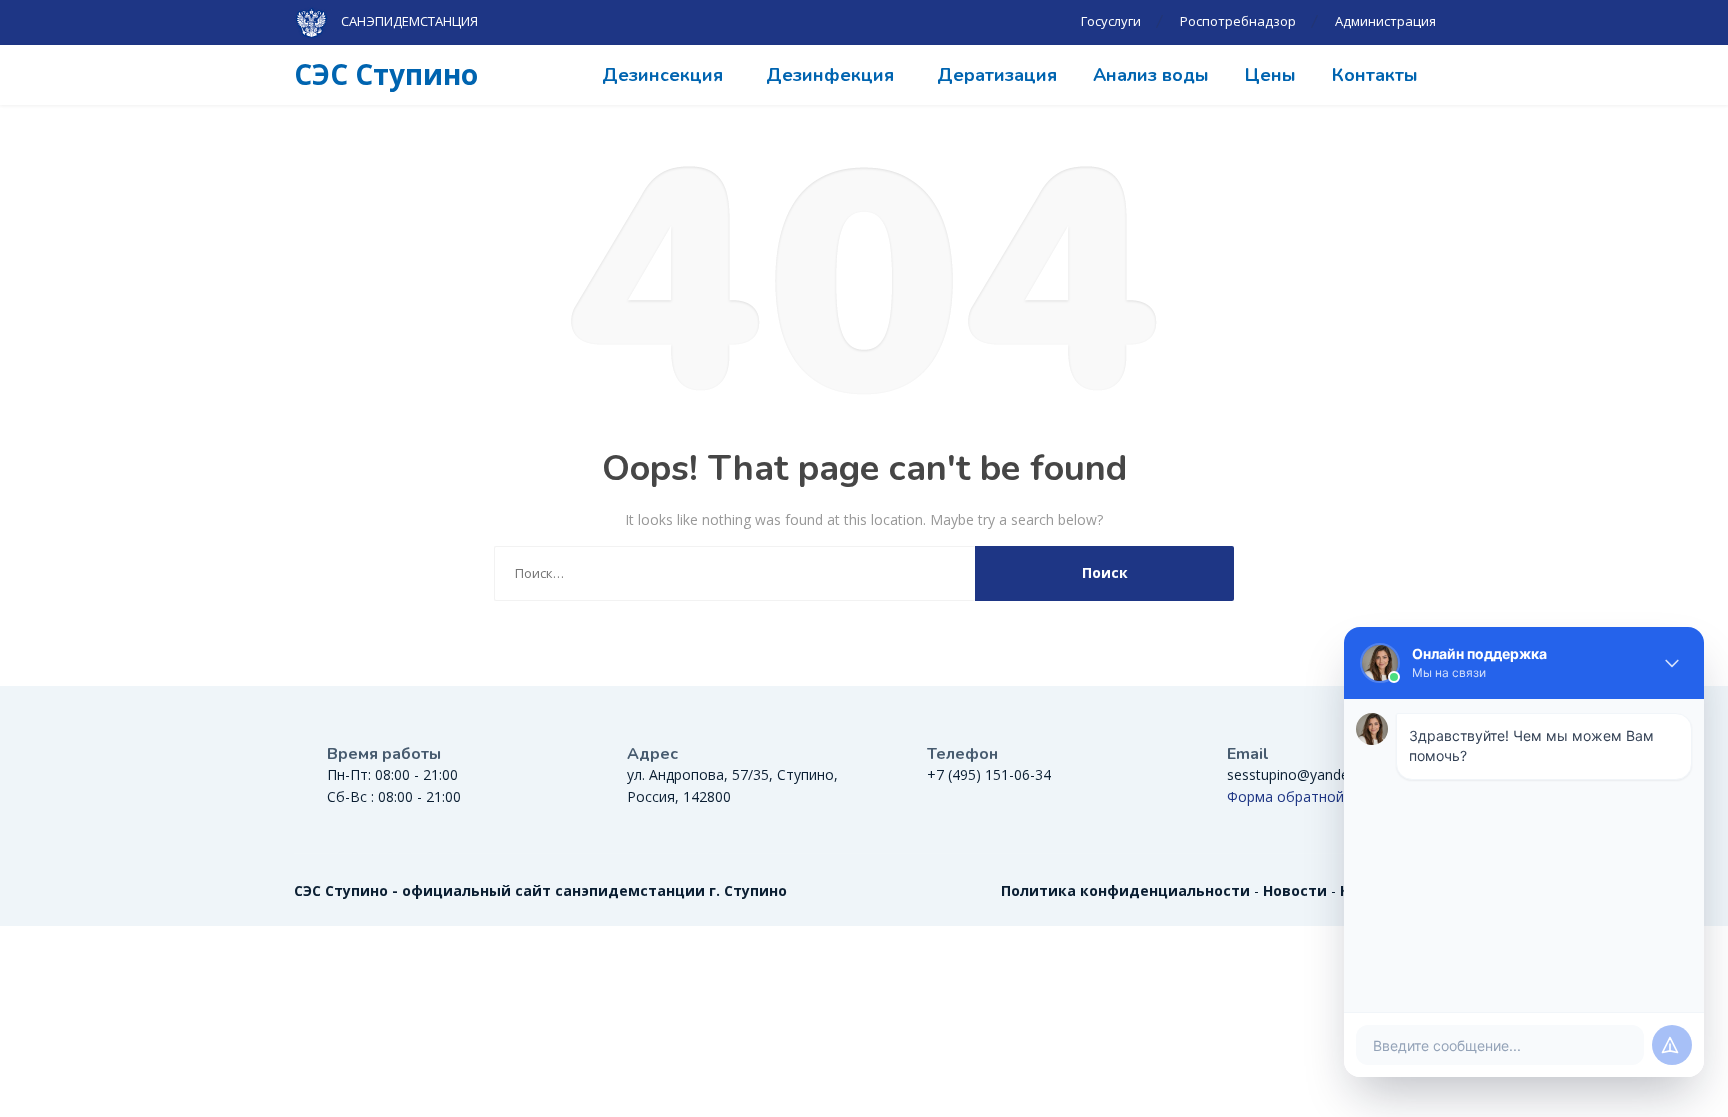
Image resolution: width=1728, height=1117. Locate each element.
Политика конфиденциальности (1125, 890)
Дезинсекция (662, 75)
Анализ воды (1151, 75)
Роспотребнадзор (1238, 21)
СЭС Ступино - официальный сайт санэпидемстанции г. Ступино (540, 890)
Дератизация (997, 75)
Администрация (1385, 21)
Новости (1295, 890)
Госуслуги (1111, 21)
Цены (1270, 75)
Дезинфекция (830, 75)
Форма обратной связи (1306, 796)
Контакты (1375, 75)
